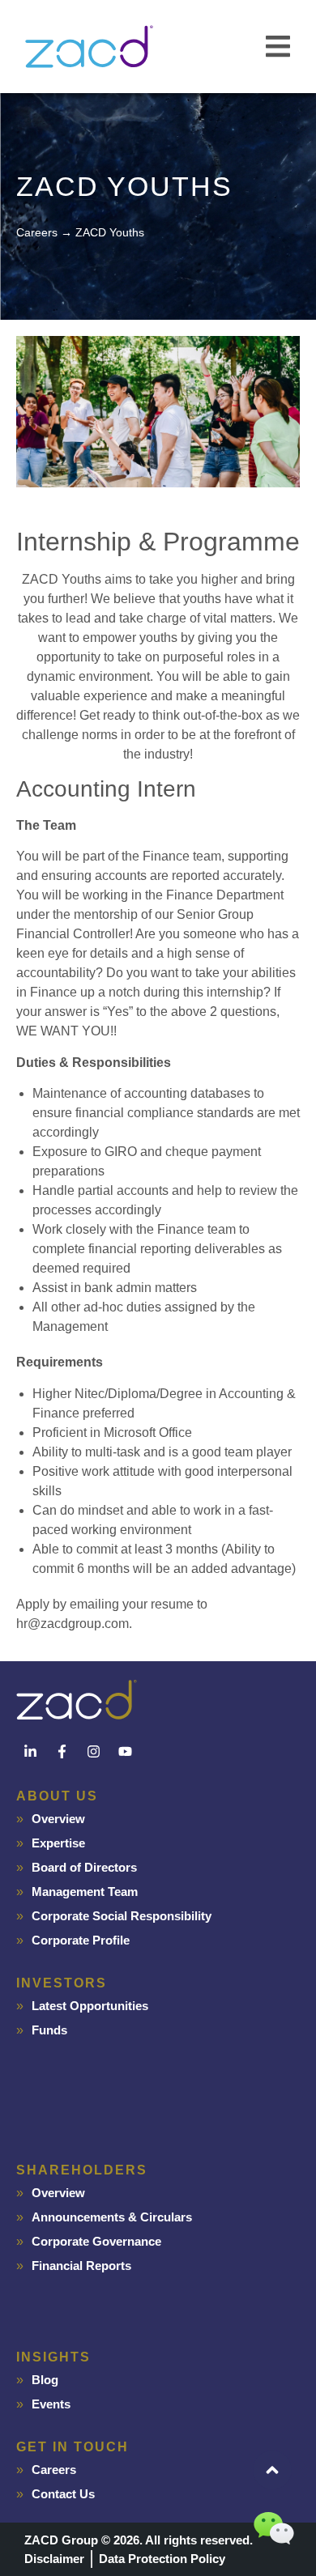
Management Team (85, 1892)
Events (51, 2404)
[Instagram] (93, 1752)
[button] (278, 47)
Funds (49, 2030)
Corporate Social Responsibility (122, 1916)
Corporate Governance (96, 2241)
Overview (58, 1819)
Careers (54, 2470)
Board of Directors (84, 1867)
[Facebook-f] (62, 1752)
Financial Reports (81, 2266)
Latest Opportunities (90, 2006)
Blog (45, 2380)
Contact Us (63, 2494)
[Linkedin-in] (30, 1752)
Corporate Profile (81, 1940)
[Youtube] (125, 1752)
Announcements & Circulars (112, 2217)
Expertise (58, 1843)
